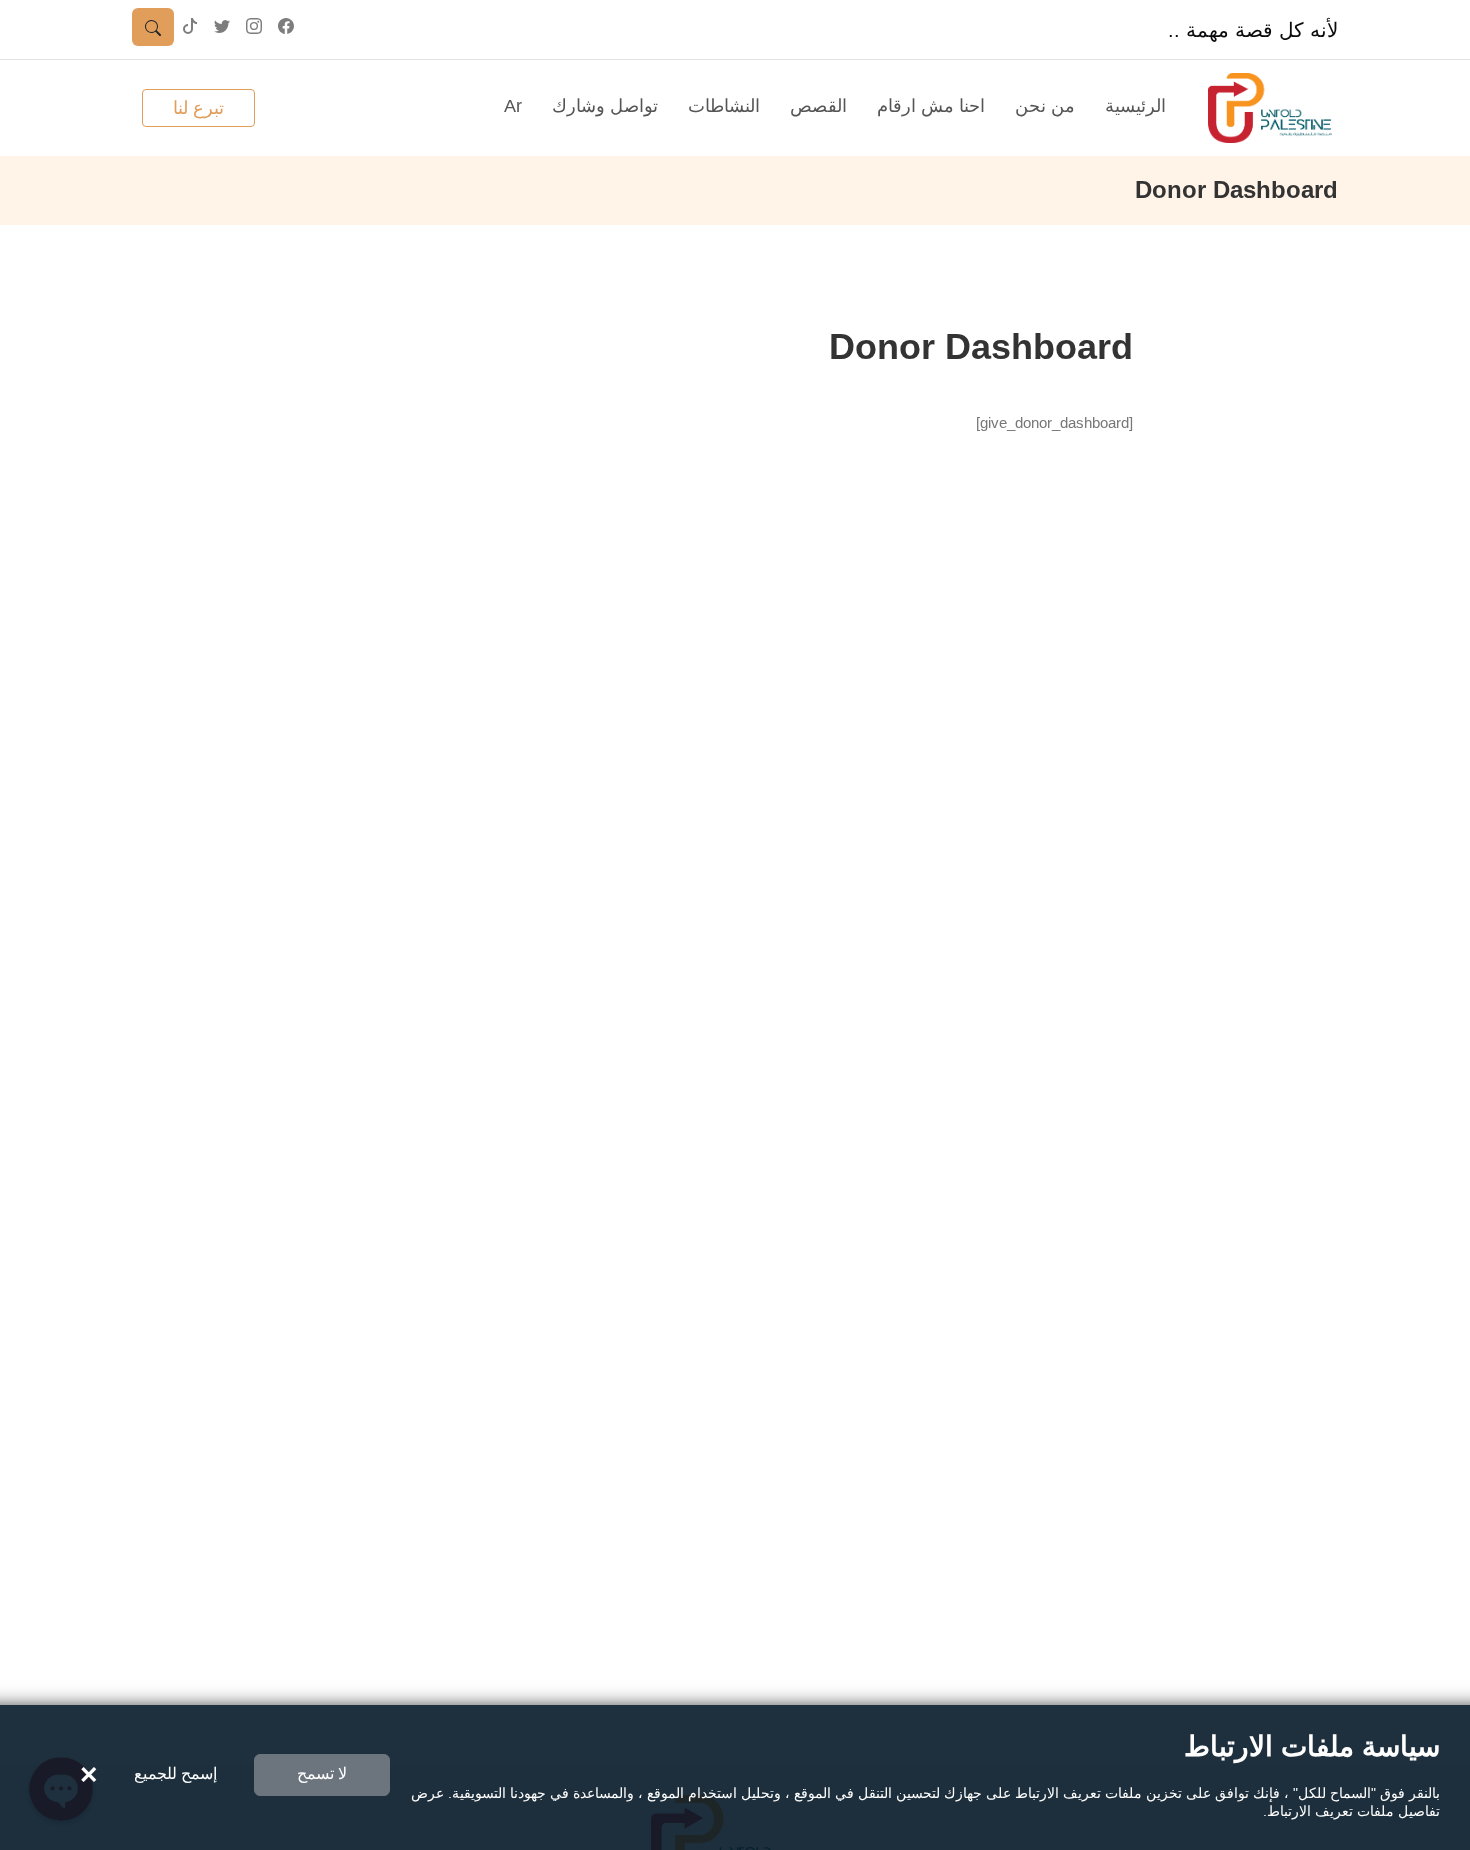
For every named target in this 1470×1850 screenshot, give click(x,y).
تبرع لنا (198, 108)
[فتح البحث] (153, 27)
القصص (818, 106)
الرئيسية (1135, 106)
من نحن (1045, 106)
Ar (513, 106)
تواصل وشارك (605, 106)
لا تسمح (322, 1773)
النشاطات (724, 106)
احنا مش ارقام (931, 106)
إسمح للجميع (175, 1773)
